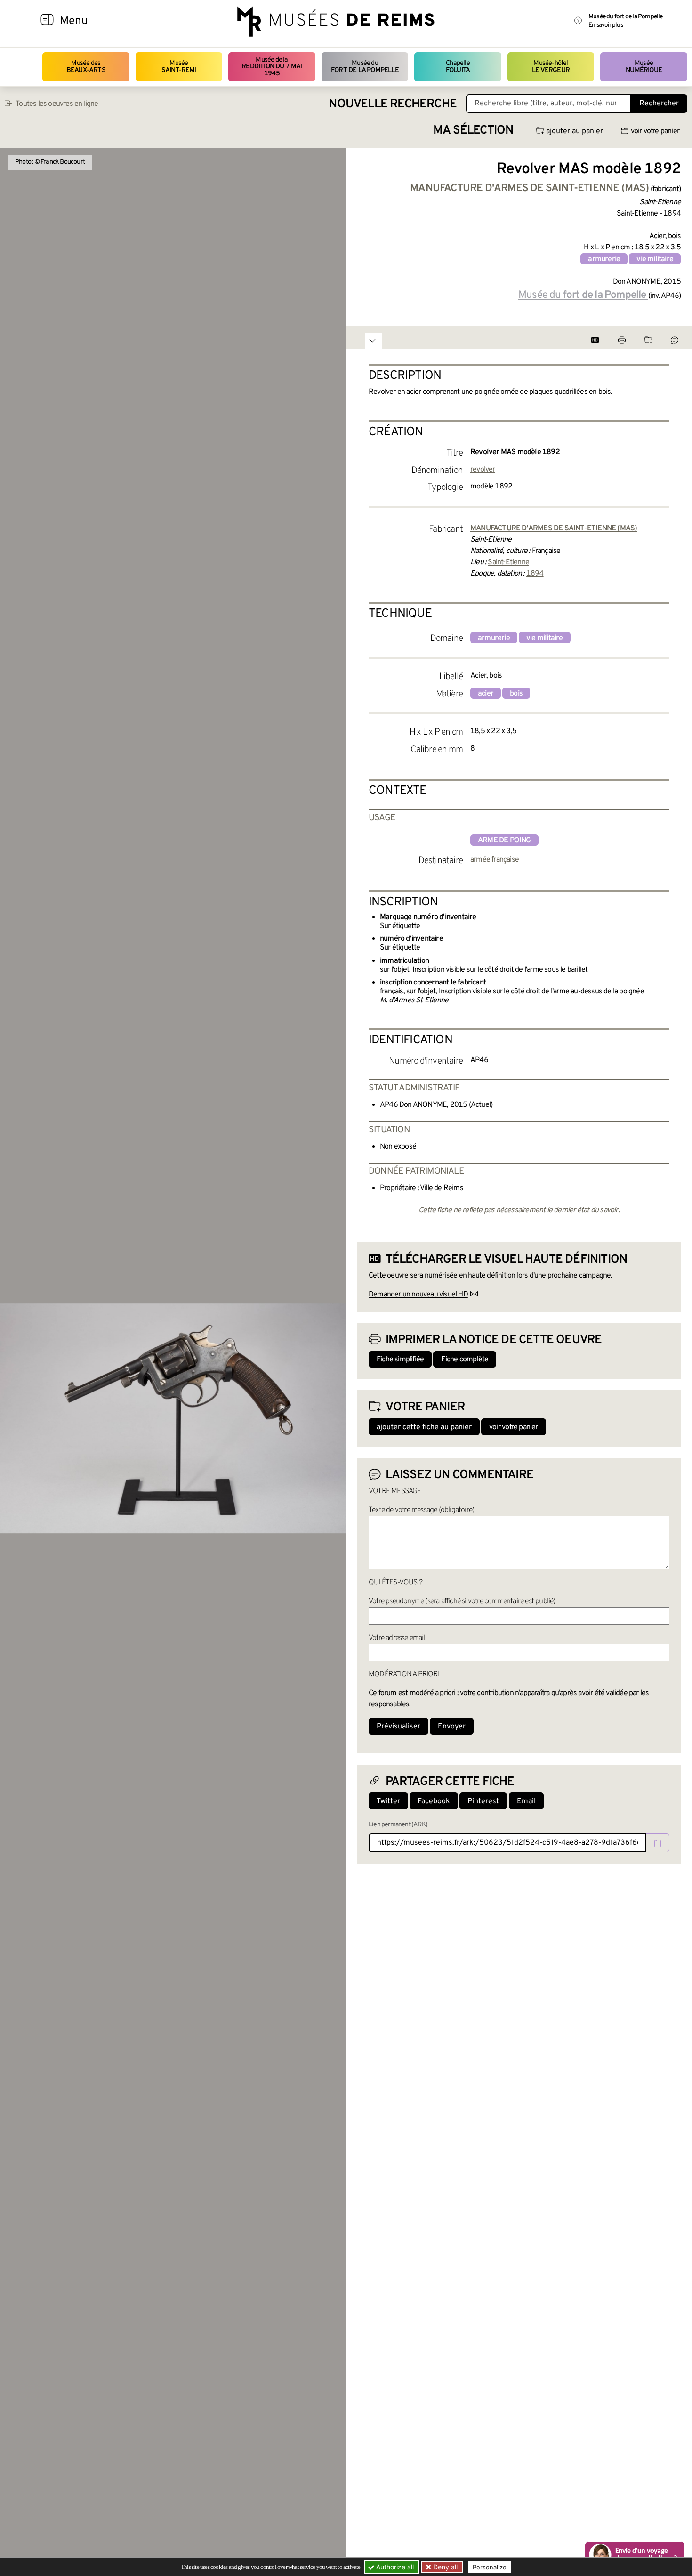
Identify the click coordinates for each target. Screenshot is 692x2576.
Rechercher (659, 104)
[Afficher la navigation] (47, 21)
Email (526, 1801)
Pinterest (483, 1801)
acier (486, 694)
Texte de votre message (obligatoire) (421, 1510)
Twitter (388, 1801)
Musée (179, 67)
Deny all (444, 2567)
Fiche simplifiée (400, 1360)
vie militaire (655, 259)
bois (516, 694)
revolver (483, 470)
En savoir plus (606, 25)
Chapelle (458, 67)
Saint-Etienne (508, 562)
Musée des (86, 67)
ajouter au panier (575, 131)
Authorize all (394, 2567)
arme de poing (504, 840)
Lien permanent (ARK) (398, 1825)
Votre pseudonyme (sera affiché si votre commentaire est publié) (462, 1601)
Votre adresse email (397, 1638)
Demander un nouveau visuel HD (418, 1295)
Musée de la (272, 67)
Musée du (365, 67)
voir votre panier (655, 131)
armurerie (604, 259)
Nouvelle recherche (393, 104)
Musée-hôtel (551, 67)
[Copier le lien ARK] (658, 1843)
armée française (495, 860)
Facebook (434, 1801)
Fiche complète (465, 1360)
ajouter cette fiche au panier (424, 1427)
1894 (535, 574)
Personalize (490, 2567)
